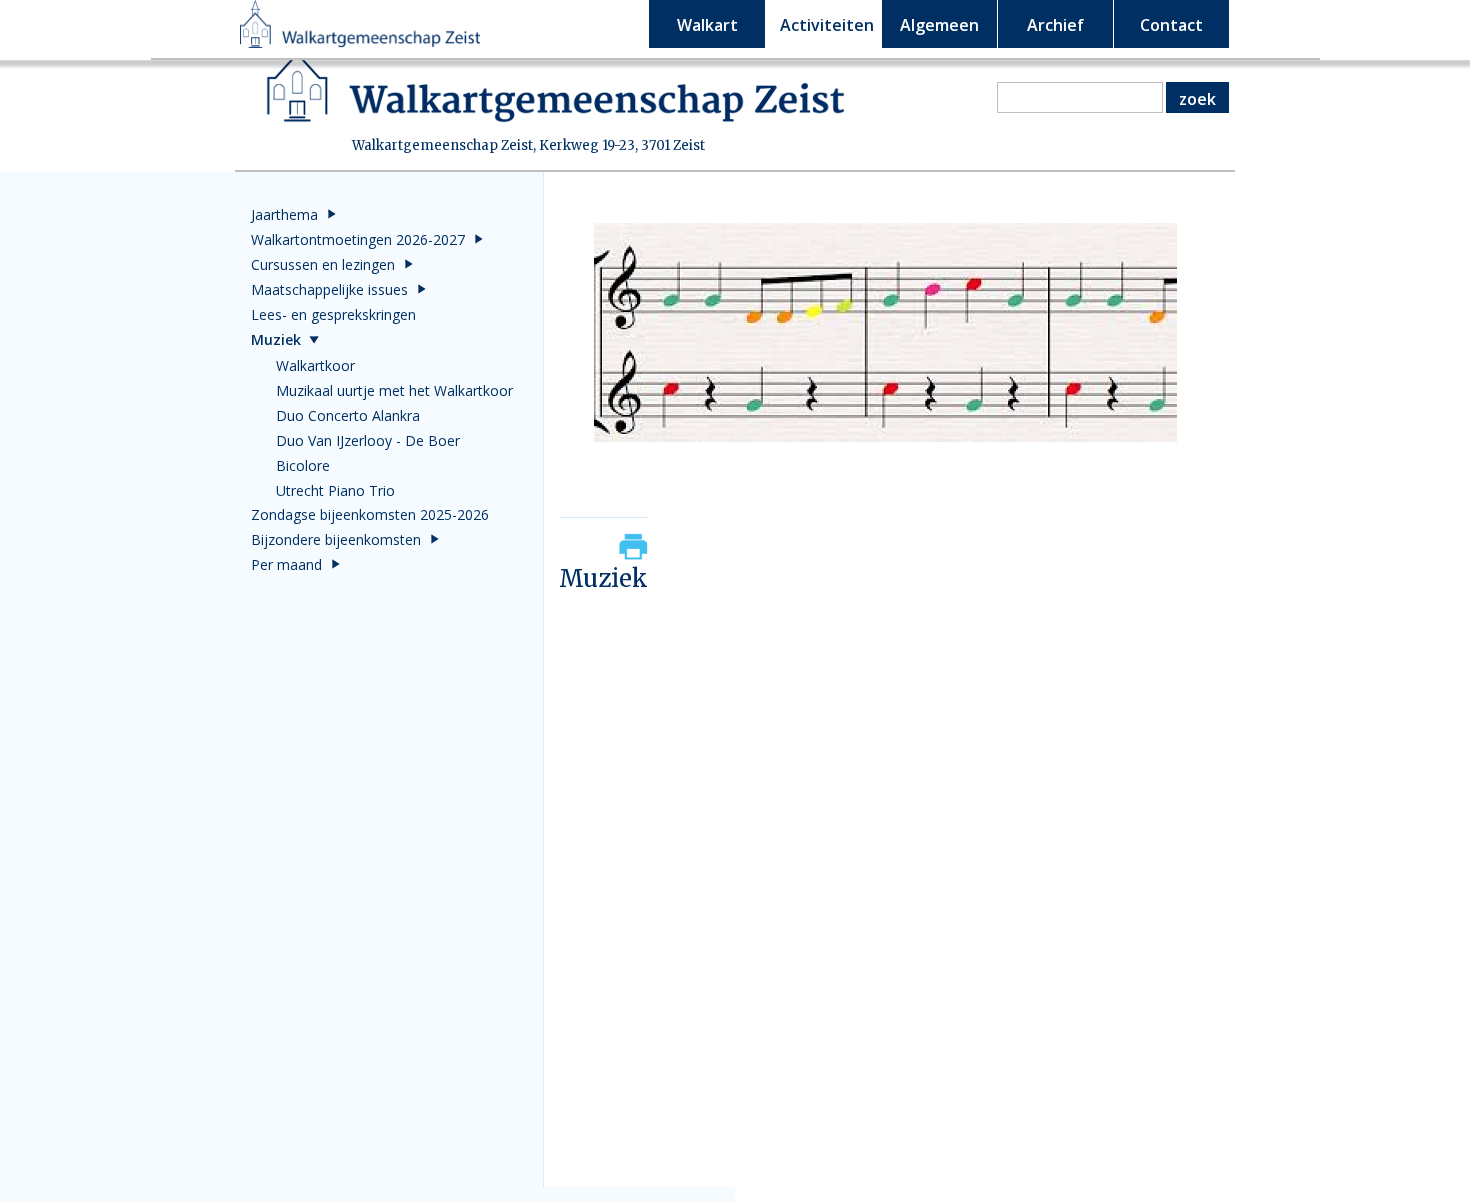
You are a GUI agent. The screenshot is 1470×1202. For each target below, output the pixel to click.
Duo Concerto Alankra (348, 415)
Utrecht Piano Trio (335, 490)
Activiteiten (827, 25)
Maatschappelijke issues (329, 289)
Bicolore (303, 465)
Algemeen (939, 25)
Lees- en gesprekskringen (333, 314)
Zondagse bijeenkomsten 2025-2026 (370, 514)
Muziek (276, 339)
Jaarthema (284, 214)
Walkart (707, 25)
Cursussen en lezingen (323, 264)
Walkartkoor (315, 365)
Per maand (286, 564)
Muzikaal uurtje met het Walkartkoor (394, 390)
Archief (1055, 25)
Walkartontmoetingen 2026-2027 (358, 239)
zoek (1197, 99)
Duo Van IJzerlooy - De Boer (368, 440)
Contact (1171, 25)
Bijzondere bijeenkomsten (336, 539)
